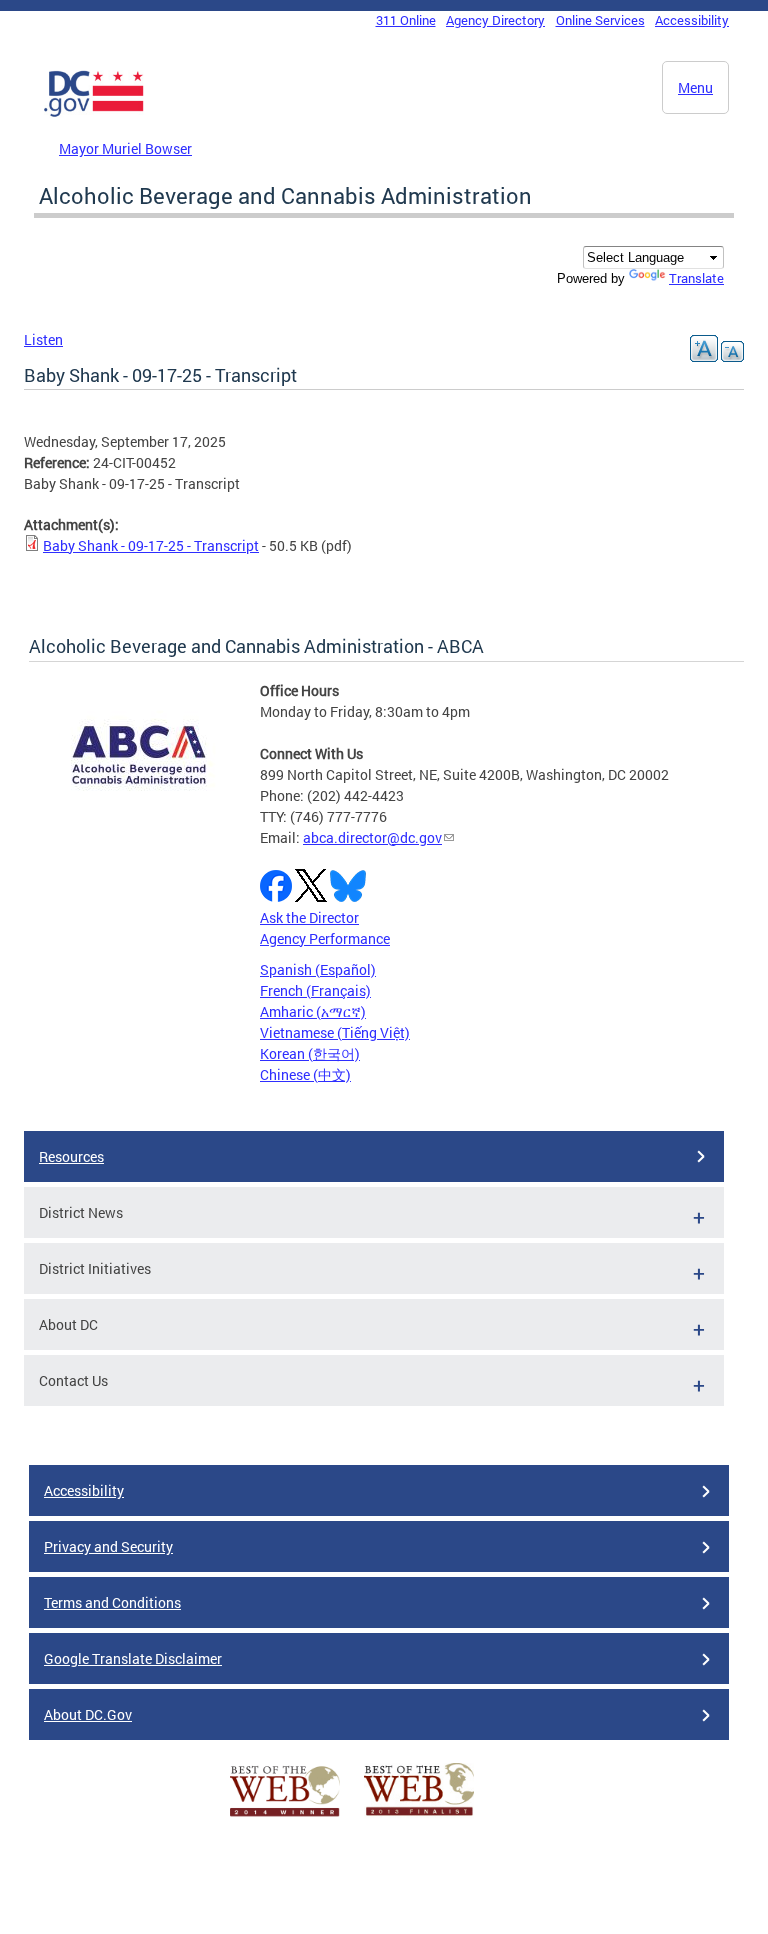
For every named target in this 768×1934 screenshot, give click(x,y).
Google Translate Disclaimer (133, 1658)
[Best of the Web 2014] (285, 1816)
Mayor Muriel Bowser (125, 148)
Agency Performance (325, 938)
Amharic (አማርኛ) (313, 1011)
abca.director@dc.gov (372, 837)
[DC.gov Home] (94, 113)
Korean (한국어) (310, 1053)
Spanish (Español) (318, 969)
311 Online (406, 20)
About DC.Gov (88, 1714)
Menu (695, 87)
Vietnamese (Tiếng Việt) (335, 1032)
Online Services (600, 20)
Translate (696, 278)
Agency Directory (495, 20)
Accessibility (692, 20)
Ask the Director (309, 917)
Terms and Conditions (112, 1602)
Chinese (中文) (305, 1074)
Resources (71, 1156)
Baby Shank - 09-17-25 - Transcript (151, 545)
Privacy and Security (108, 1546)
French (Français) (315, 990)
